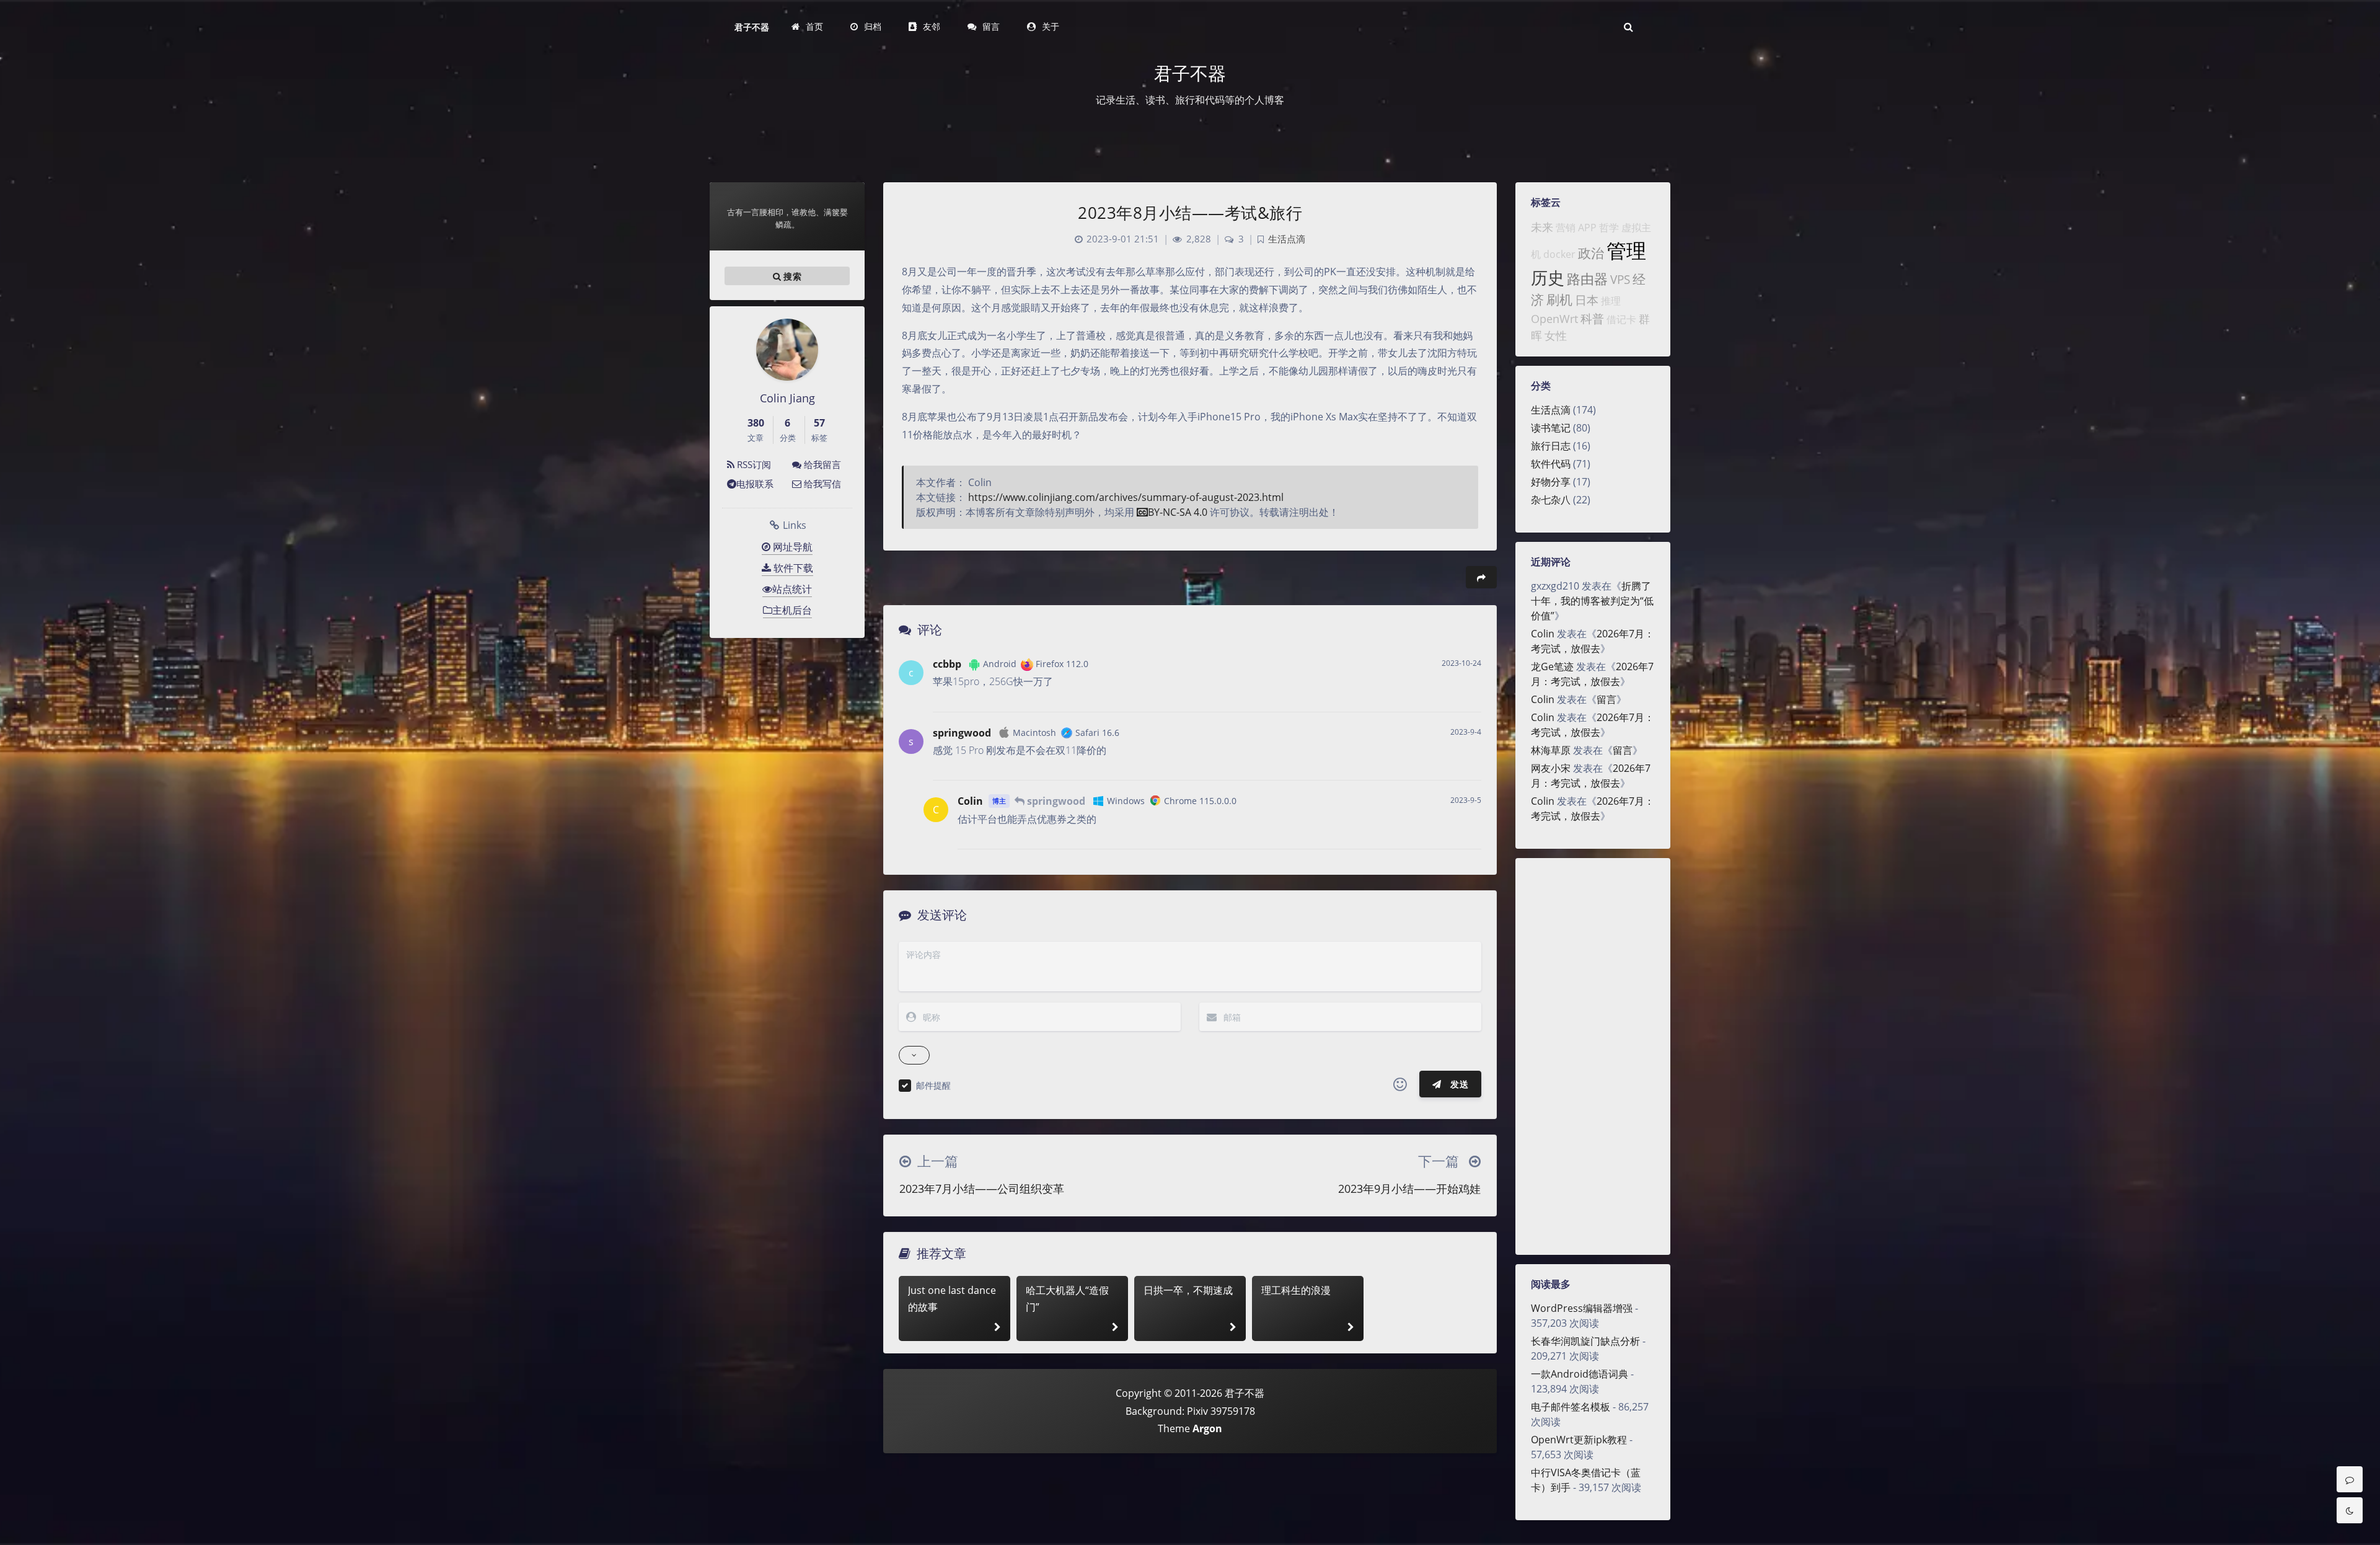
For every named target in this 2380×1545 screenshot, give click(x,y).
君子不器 (752, 27)
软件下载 (792, 568)
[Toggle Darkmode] (2350, 1510)
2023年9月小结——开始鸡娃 (1409, 1189)
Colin (1543, 634)
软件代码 (1551, 464)
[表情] (1400, 1084)
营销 (1566, 228)
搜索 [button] (791, 276)
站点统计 (792, 589)
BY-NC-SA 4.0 (1178, 512)
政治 (1591, 253)
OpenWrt (1554, 319)
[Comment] (2350, 1479)
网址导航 (791, 547)
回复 (1464, 694)
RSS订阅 (753, 464)
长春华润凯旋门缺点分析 (1585, 1341)
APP (1587, 228)
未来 (1542, 227)
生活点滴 (1551, 410)
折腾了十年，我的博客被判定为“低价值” (1592, 601)
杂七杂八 (1551, 500)
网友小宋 (1551, 768)
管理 (1626, 250)
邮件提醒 (933, 1085)
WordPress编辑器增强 (1582, 1308)
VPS (1620, 279)
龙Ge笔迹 (1552, 666)
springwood (962, 733)
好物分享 (1551, 482)
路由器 (1587, 279)
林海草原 (1551, 750)
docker (1559, 254)
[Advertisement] (1593, 1056)
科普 (1592, 318)
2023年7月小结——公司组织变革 (982, 1189)
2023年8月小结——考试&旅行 (1190, 213)
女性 (1556, 335)
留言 (1606, 699)
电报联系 (755, 484)
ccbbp (947, 664)
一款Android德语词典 (1580, 1374)
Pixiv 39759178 (1221, 1411)
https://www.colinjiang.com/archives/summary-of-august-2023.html (1126, 497)
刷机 (1559, 299)
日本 (1587, 300)
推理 (1611, 301)
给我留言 (821, 464)
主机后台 (792, 610)
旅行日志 (1551, 446)
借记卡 (1621, 319)
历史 (1548, 277)
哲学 (1609, 228)
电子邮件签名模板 (1571, 1407)
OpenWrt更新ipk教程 (1579, 1440)
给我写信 (821, 484)
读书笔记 (1551, 428)
